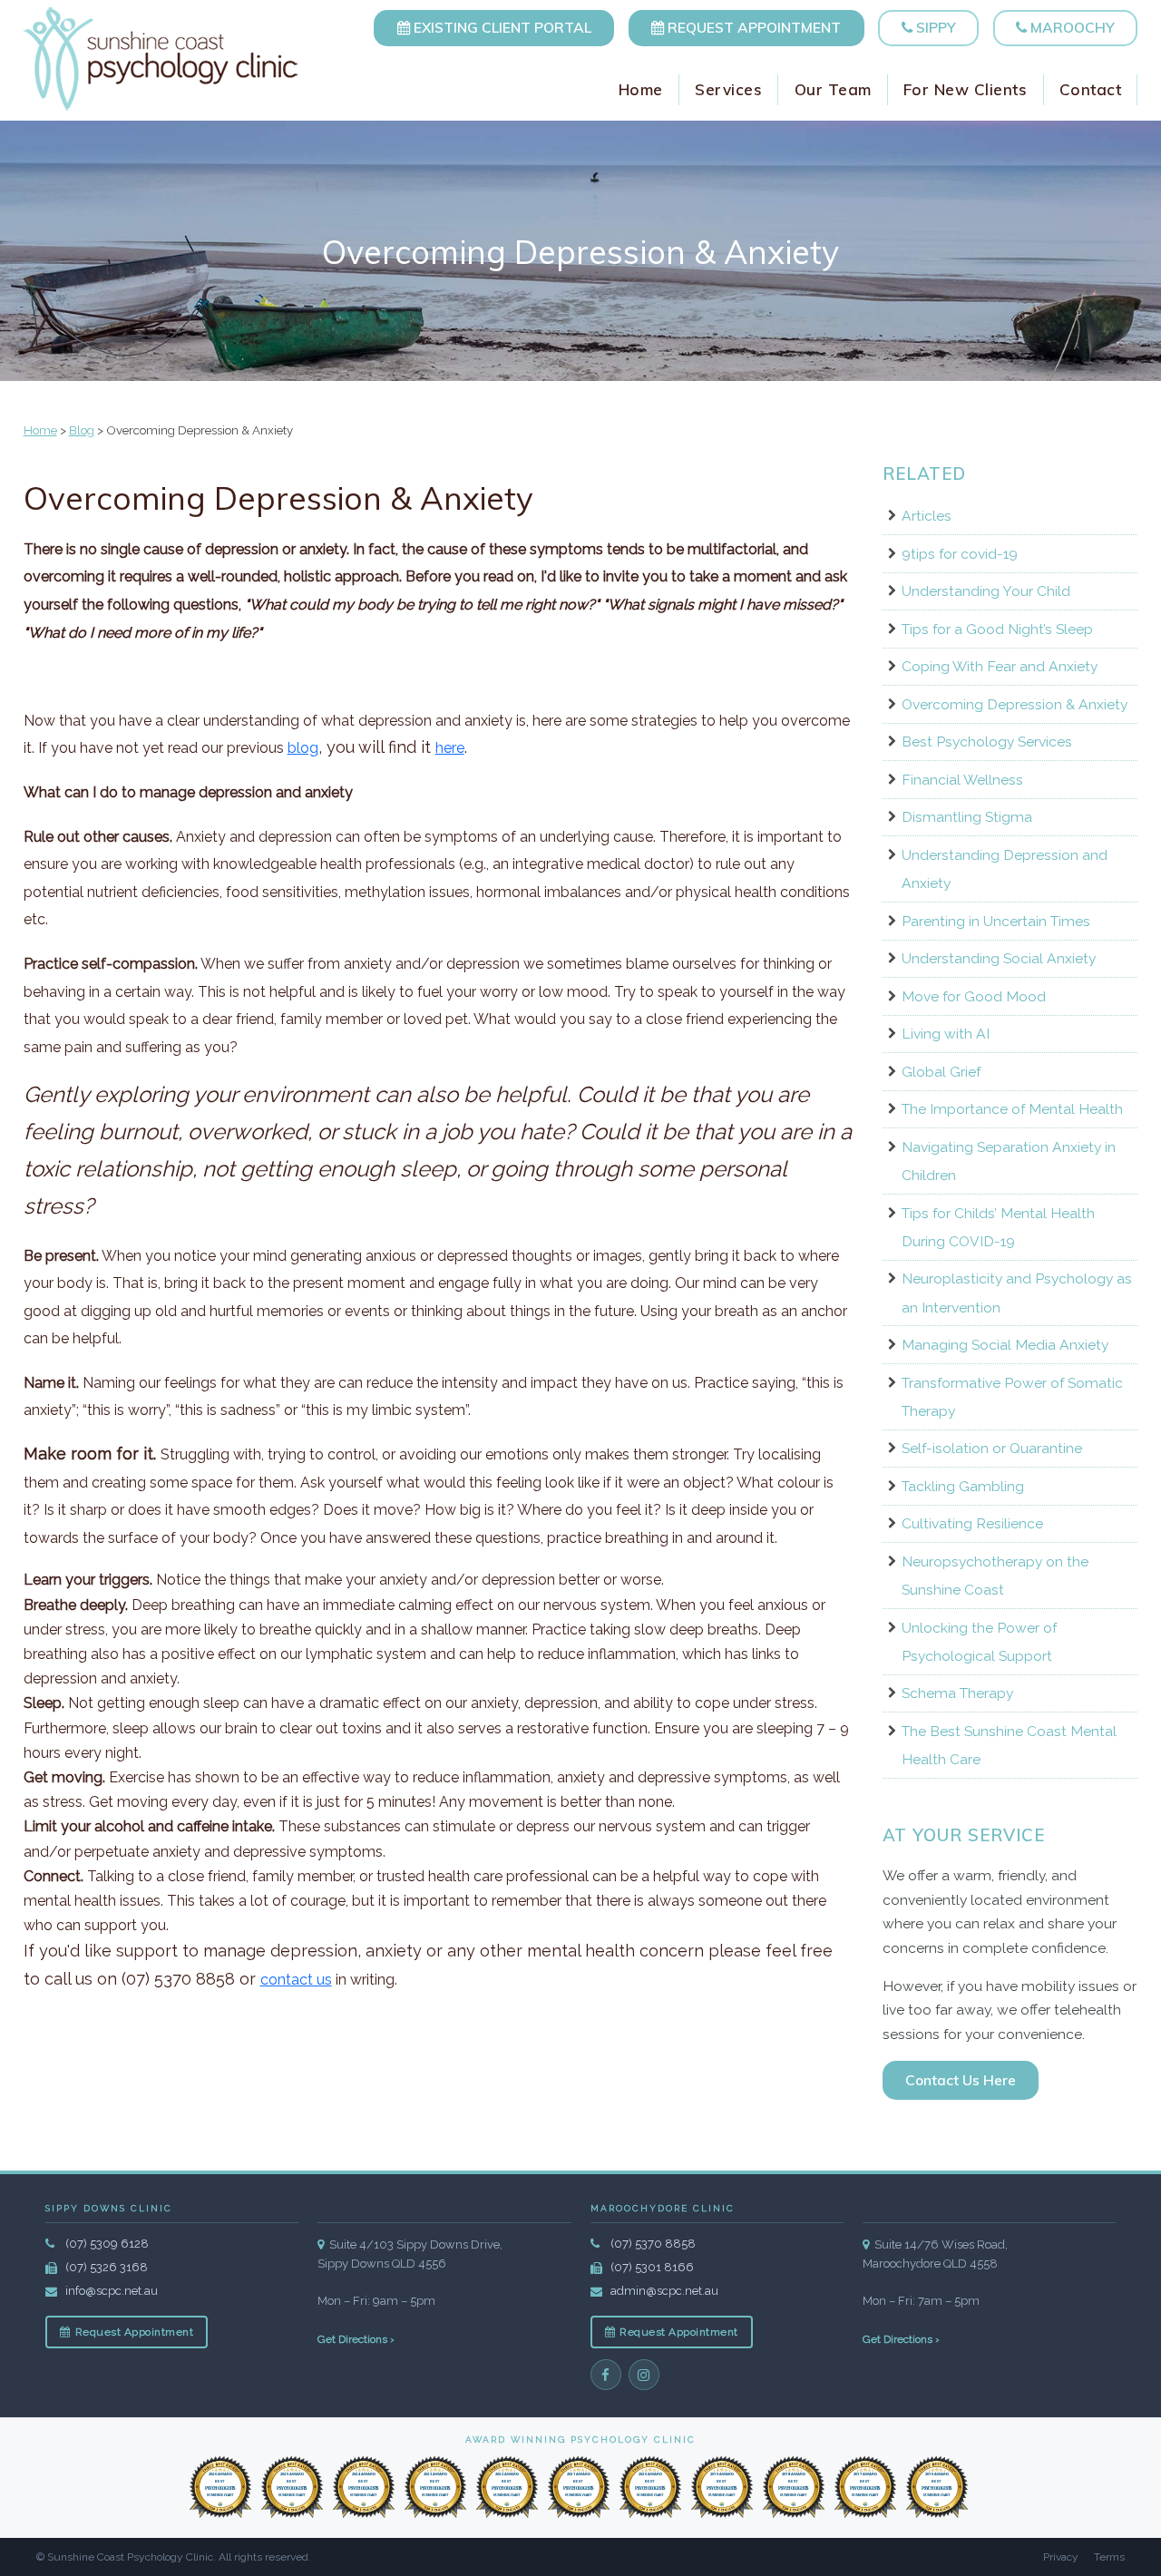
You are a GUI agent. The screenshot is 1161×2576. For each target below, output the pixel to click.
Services (728, 89)
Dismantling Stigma (967, 817)
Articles (927, 516)
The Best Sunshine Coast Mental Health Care (1009, 1745)
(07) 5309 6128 (107, 2244)
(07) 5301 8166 (652, 2267)
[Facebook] (606, 2375)
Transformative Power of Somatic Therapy (1012, 1397)
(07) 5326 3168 (107, 2267)
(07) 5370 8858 (653, 2244)
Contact (1091, 89)
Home (641, 89)
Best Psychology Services (987, 742)
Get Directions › (356, 2339)
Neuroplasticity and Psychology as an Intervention (1017, 1293)
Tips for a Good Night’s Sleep (997, 629)
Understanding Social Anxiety (999, 958)
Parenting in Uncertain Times (996, 921)
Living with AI (946, 1034)
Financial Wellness (962, 780)
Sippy (934, 27)
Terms (1109, 2557)
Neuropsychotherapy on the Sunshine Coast (995, 1576)
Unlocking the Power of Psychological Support (979, 1642)
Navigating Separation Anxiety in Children (1009, 1161)
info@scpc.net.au (112, 2291)
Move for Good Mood (974, 996)
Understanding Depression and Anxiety (1005, 869)
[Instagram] (644, 2375)
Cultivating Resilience (972, 1523)
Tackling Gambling (963, 1486)
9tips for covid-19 (960, 554)
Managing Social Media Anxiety (1005, 1345)
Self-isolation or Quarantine (992, 1448)
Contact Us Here (961, 2080)
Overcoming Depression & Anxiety (1015, 704)
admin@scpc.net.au (664, 2291)
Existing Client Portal (501, 27)
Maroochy (1071, 27)
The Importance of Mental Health (1012, 1109)
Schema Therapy (957, 1693)
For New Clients (966, 89)
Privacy (1061, 2557)
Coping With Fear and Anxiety (1000, 666)
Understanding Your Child (986, 591)
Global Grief (941, 1072)
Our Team (833, 89)
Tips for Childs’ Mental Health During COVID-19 (998, 1227)
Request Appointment (752, 27)
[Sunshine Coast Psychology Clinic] (162, 59)
